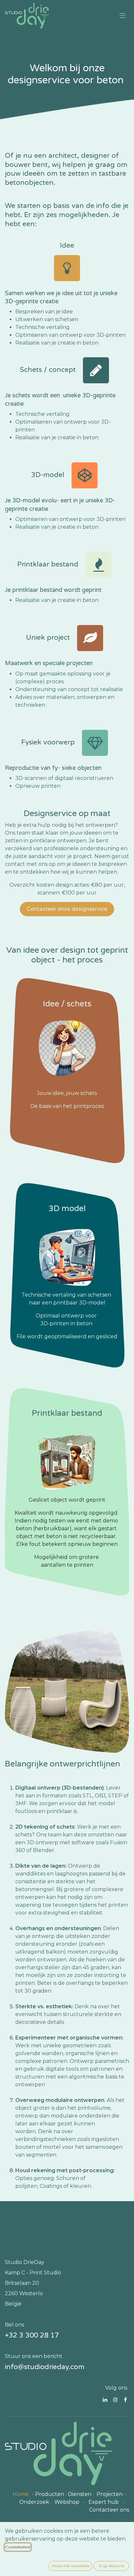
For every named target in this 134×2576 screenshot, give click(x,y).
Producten (50, 2494)
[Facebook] (125, 2400)
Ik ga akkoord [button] (112, 2566)
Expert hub (104, 2502)
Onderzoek (34, 2502)
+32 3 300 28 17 (32, 2335)
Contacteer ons (109, 2510)
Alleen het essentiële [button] (70, 2566)
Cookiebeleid (18, 2547)
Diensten (80, 2494)
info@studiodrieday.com (45, 2367)
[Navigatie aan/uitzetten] (123, 16)
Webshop (67, 2502)
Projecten (110, 2494)
